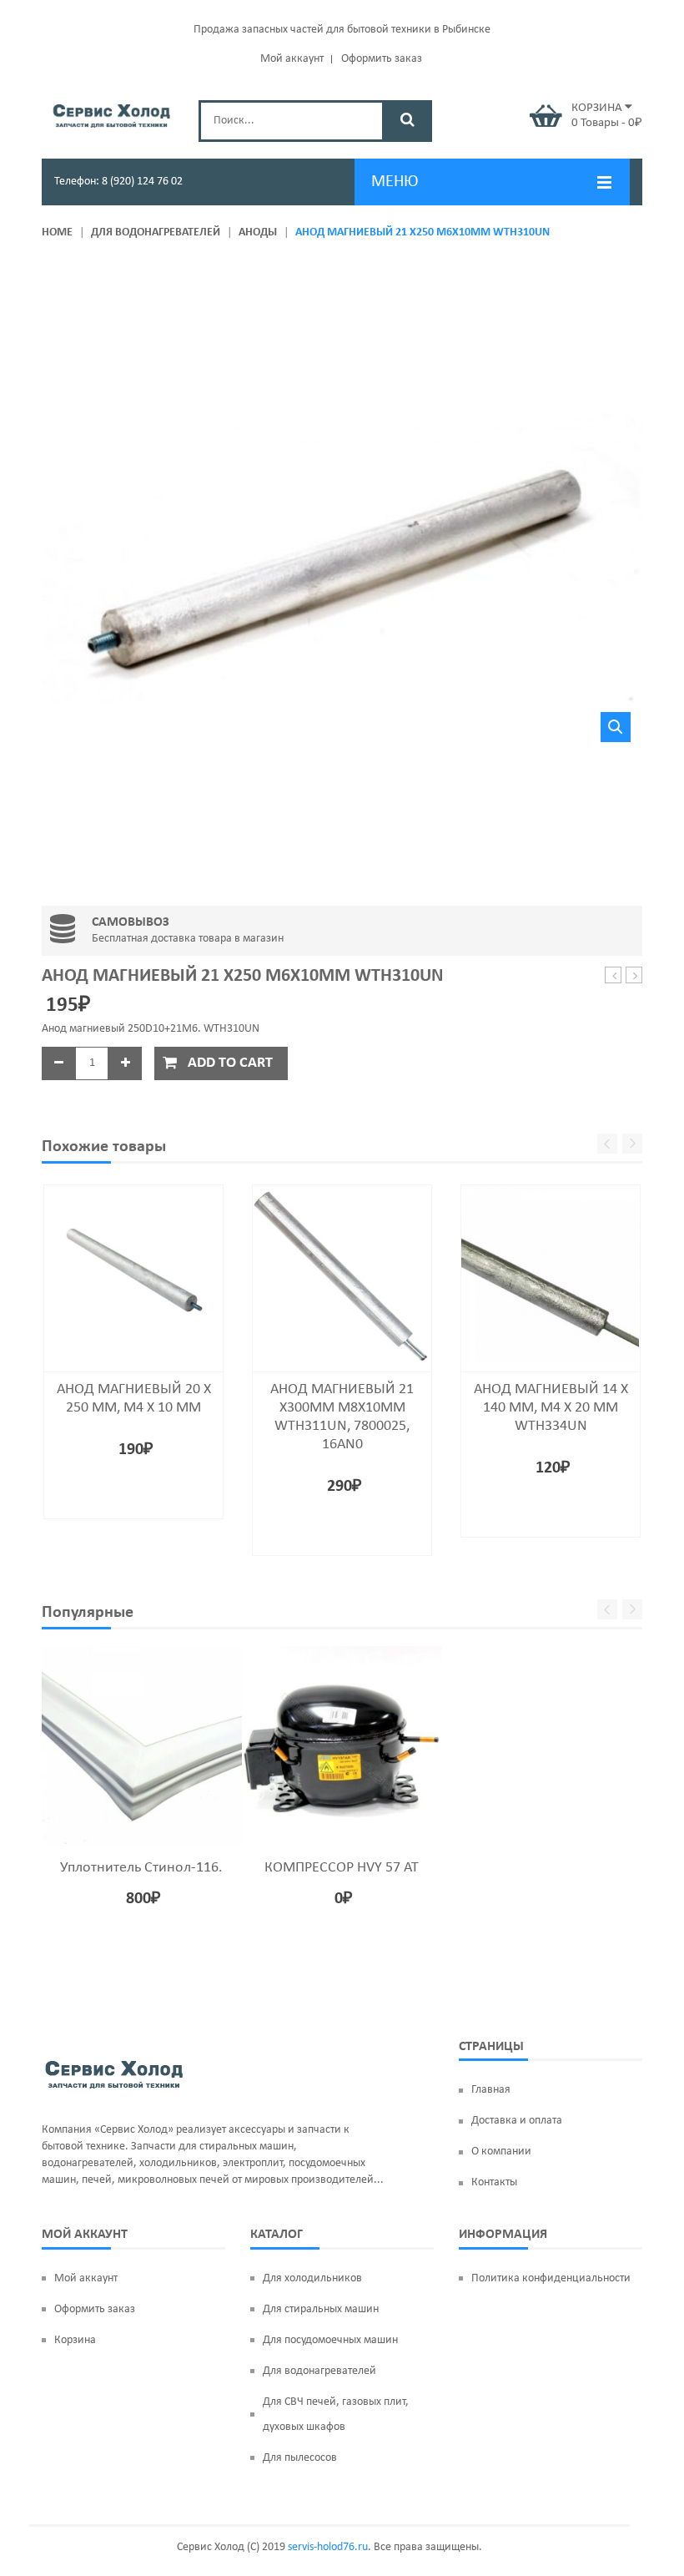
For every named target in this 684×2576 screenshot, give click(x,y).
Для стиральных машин (321, 2309)
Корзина (75, 2340)
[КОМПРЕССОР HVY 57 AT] (342, 1746)
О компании (501, 2152)
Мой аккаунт (292, 59)
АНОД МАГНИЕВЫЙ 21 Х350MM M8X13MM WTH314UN (634, 976)
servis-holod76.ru (328, 2547)
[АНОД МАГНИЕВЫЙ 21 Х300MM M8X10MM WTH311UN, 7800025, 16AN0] (342, 1273)
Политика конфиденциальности (551, 2278)
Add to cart (230, 1063)
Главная (491, 2090)
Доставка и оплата (517, 2121)
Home (57, 232)
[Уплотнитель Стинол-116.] (142, 1746)
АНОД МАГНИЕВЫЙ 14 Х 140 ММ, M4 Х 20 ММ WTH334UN (551, 1408)
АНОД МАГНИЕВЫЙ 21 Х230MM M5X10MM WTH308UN (614, 976)
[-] (58, 1063)
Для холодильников (312, 2278)
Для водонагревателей (156, 232)
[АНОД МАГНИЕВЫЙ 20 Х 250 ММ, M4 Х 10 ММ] (133, 1273)
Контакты (494, 2182)
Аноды (258, 232)
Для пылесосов (300, 2458)
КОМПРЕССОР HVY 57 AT (342, 1868)
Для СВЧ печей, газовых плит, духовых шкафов (336, 2414)
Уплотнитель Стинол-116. (141, 1868)
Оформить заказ (382, 59)
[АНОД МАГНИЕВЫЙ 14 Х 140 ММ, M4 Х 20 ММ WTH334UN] (551, 1273)
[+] (125, 1063)
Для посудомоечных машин (330, 2340)
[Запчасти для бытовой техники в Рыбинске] (112, 114)
